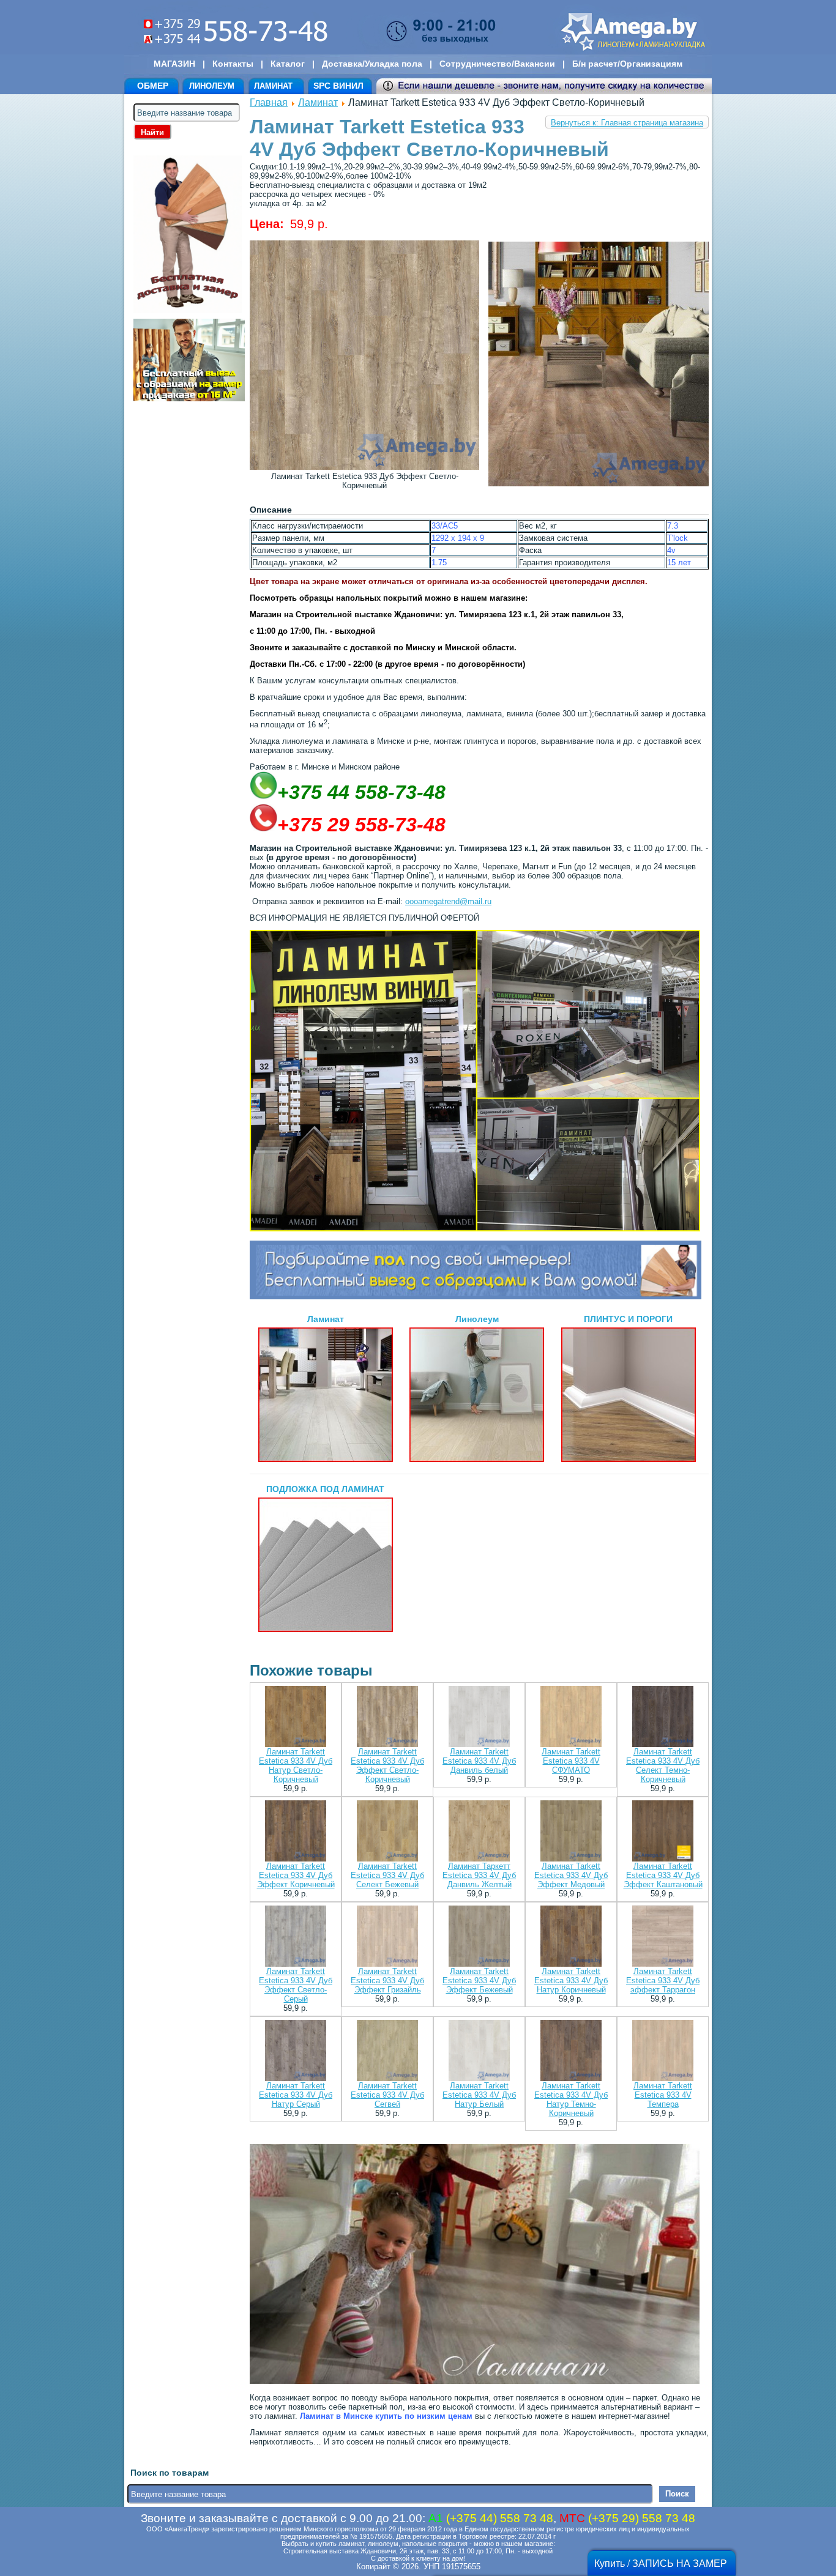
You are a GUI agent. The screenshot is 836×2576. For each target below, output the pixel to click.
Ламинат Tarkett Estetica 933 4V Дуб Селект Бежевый (387, 1875)
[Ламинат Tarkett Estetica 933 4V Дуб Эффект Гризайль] (387, 1937)
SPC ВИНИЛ (338, 86)
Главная (269, 102)
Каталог (288, 64)
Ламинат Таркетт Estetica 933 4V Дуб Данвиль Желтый (479, 1875)
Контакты (233, 64)
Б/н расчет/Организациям (627, 64)
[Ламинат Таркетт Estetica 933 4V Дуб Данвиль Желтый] (479, 1832)
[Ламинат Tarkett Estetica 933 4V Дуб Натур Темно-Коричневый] (571, 2051)
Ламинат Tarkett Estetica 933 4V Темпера (663, 2095)
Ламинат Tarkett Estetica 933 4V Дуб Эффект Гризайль (387, 1980)
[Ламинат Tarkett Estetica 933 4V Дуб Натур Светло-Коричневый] (296, 1717)
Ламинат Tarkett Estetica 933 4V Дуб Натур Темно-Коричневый (571, 2099)
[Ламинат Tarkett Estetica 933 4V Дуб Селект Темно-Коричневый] (663, 1717)
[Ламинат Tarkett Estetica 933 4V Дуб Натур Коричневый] (571, 1937)
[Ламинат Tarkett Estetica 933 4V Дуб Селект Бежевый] (387, 1832)
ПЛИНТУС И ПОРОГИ (628, 1319)
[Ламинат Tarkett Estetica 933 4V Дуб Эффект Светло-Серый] (296, 1937)
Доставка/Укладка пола (372, 64)
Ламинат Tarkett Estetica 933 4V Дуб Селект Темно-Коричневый (663, 1765)
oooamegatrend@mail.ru (448, 901)
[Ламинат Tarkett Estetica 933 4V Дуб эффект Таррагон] (663, 1937)
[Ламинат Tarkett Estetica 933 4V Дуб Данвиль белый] (479, 1717)
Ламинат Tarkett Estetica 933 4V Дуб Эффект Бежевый (479, 1980)
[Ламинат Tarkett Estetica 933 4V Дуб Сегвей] (387, 2051)
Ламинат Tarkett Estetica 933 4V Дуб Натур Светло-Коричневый (296, 1765)
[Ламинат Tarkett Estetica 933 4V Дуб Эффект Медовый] (571, 1832)
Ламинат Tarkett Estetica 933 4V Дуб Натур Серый (296, 2095)
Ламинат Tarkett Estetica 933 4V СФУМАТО (571, 1761)
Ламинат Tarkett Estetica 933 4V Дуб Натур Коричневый (571, 1980)
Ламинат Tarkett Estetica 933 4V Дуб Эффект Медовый (571, 1875)
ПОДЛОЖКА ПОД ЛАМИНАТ (325, 1489)
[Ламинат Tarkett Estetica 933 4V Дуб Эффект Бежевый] (479, 1937)
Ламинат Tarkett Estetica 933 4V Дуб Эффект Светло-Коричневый (387, 1765)
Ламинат (318, 102)
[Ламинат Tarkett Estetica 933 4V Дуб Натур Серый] (296, 2051)
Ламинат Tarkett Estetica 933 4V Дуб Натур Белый (479, 2095)
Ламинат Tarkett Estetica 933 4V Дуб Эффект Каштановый (663, 1875)
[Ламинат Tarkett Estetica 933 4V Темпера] (663, 2051)
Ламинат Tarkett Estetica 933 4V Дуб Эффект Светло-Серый (296, 1985)
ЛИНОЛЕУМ (212, 86)
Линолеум (477, 1319)
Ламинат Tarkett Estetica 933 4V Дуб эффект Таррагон (663, 1980)
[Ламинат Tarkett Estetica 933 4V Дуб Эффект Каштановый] (663, 1832)
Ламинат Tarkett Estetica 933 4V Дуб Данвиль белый (479, 1761)
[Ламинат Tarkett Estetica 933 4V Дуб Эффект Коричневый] (296, 1832)
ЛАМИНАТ (273, 86)
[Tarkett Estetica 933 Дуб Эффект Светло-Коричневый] (364, 467)
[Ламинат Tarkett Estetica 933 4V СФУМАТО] (571, 1717)
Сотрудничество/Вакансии (497, 64)
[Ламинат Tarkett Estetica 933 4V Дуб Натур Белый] (479, 2051)
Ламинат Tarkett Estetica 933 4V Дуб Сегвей (387, 2095)
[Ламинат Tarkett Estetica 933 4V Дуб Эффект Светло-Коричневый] (387, 1717)
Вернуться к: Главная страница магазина (627, 123)
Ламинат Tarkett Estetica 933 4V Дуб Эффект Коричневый (296, 1875)
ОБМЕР (153, 86)
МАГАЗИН (174, 64)
